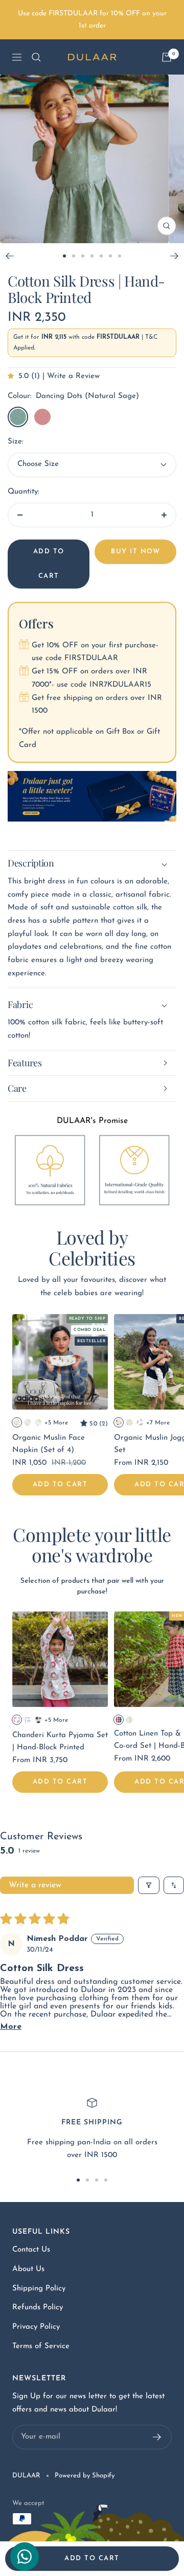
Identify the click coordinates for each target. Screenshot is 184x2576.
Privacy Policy (36, 2327)
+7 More (158, 1423)
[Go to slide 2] (74, 256)
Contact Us (31, 2250)
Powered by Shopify (85, 2476)
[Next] (175, 256)
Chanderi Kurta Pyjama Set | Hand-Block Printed (60, 1741)
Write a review (35, 1885)
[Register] (157, 2437)
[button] (13, 376)
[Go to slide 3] (83, 256)
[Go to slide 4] (92, 256)
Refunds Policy (38, 2308)
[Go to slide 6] (110, 256)
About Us (28, 2269)
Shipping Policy (39, 2289)
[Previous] (9, 256)
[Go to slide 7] (120, 256)
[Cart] (167, 57)
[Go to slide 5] (101, 256)
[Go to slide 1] (64, 256)
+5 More (56, 1423)
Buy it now (135, 552)
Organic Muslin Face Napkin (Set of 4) (49, 1444)
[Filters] (149, 1885)
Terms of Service (41, 2346)
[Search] (36, 57)
